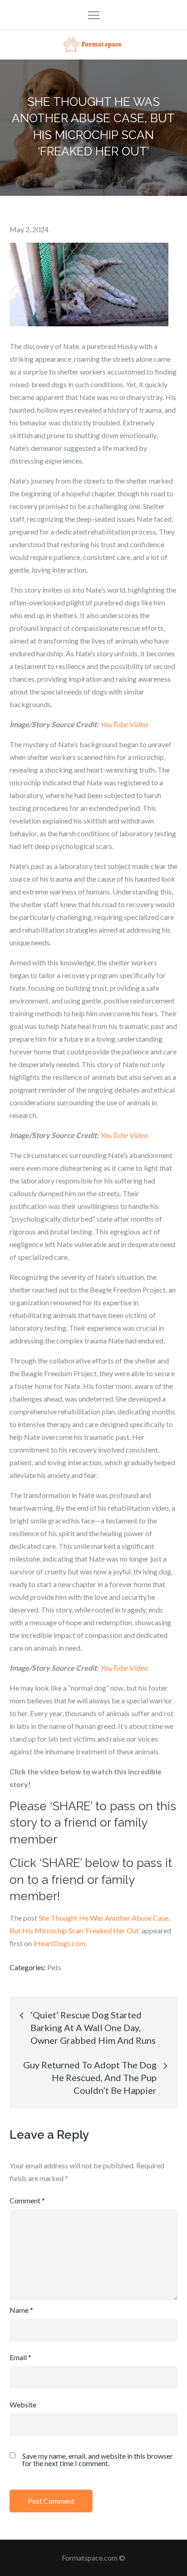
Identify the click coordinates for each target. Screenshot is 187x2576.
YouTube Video (124, 724)
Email (20, 2357)
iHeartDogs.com (59, 1943)
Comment (27, 2200)
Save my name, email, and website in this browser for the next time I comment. (98, 2460)
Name (21, 2310)
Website (23, 2404)
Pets (54, 1967)
